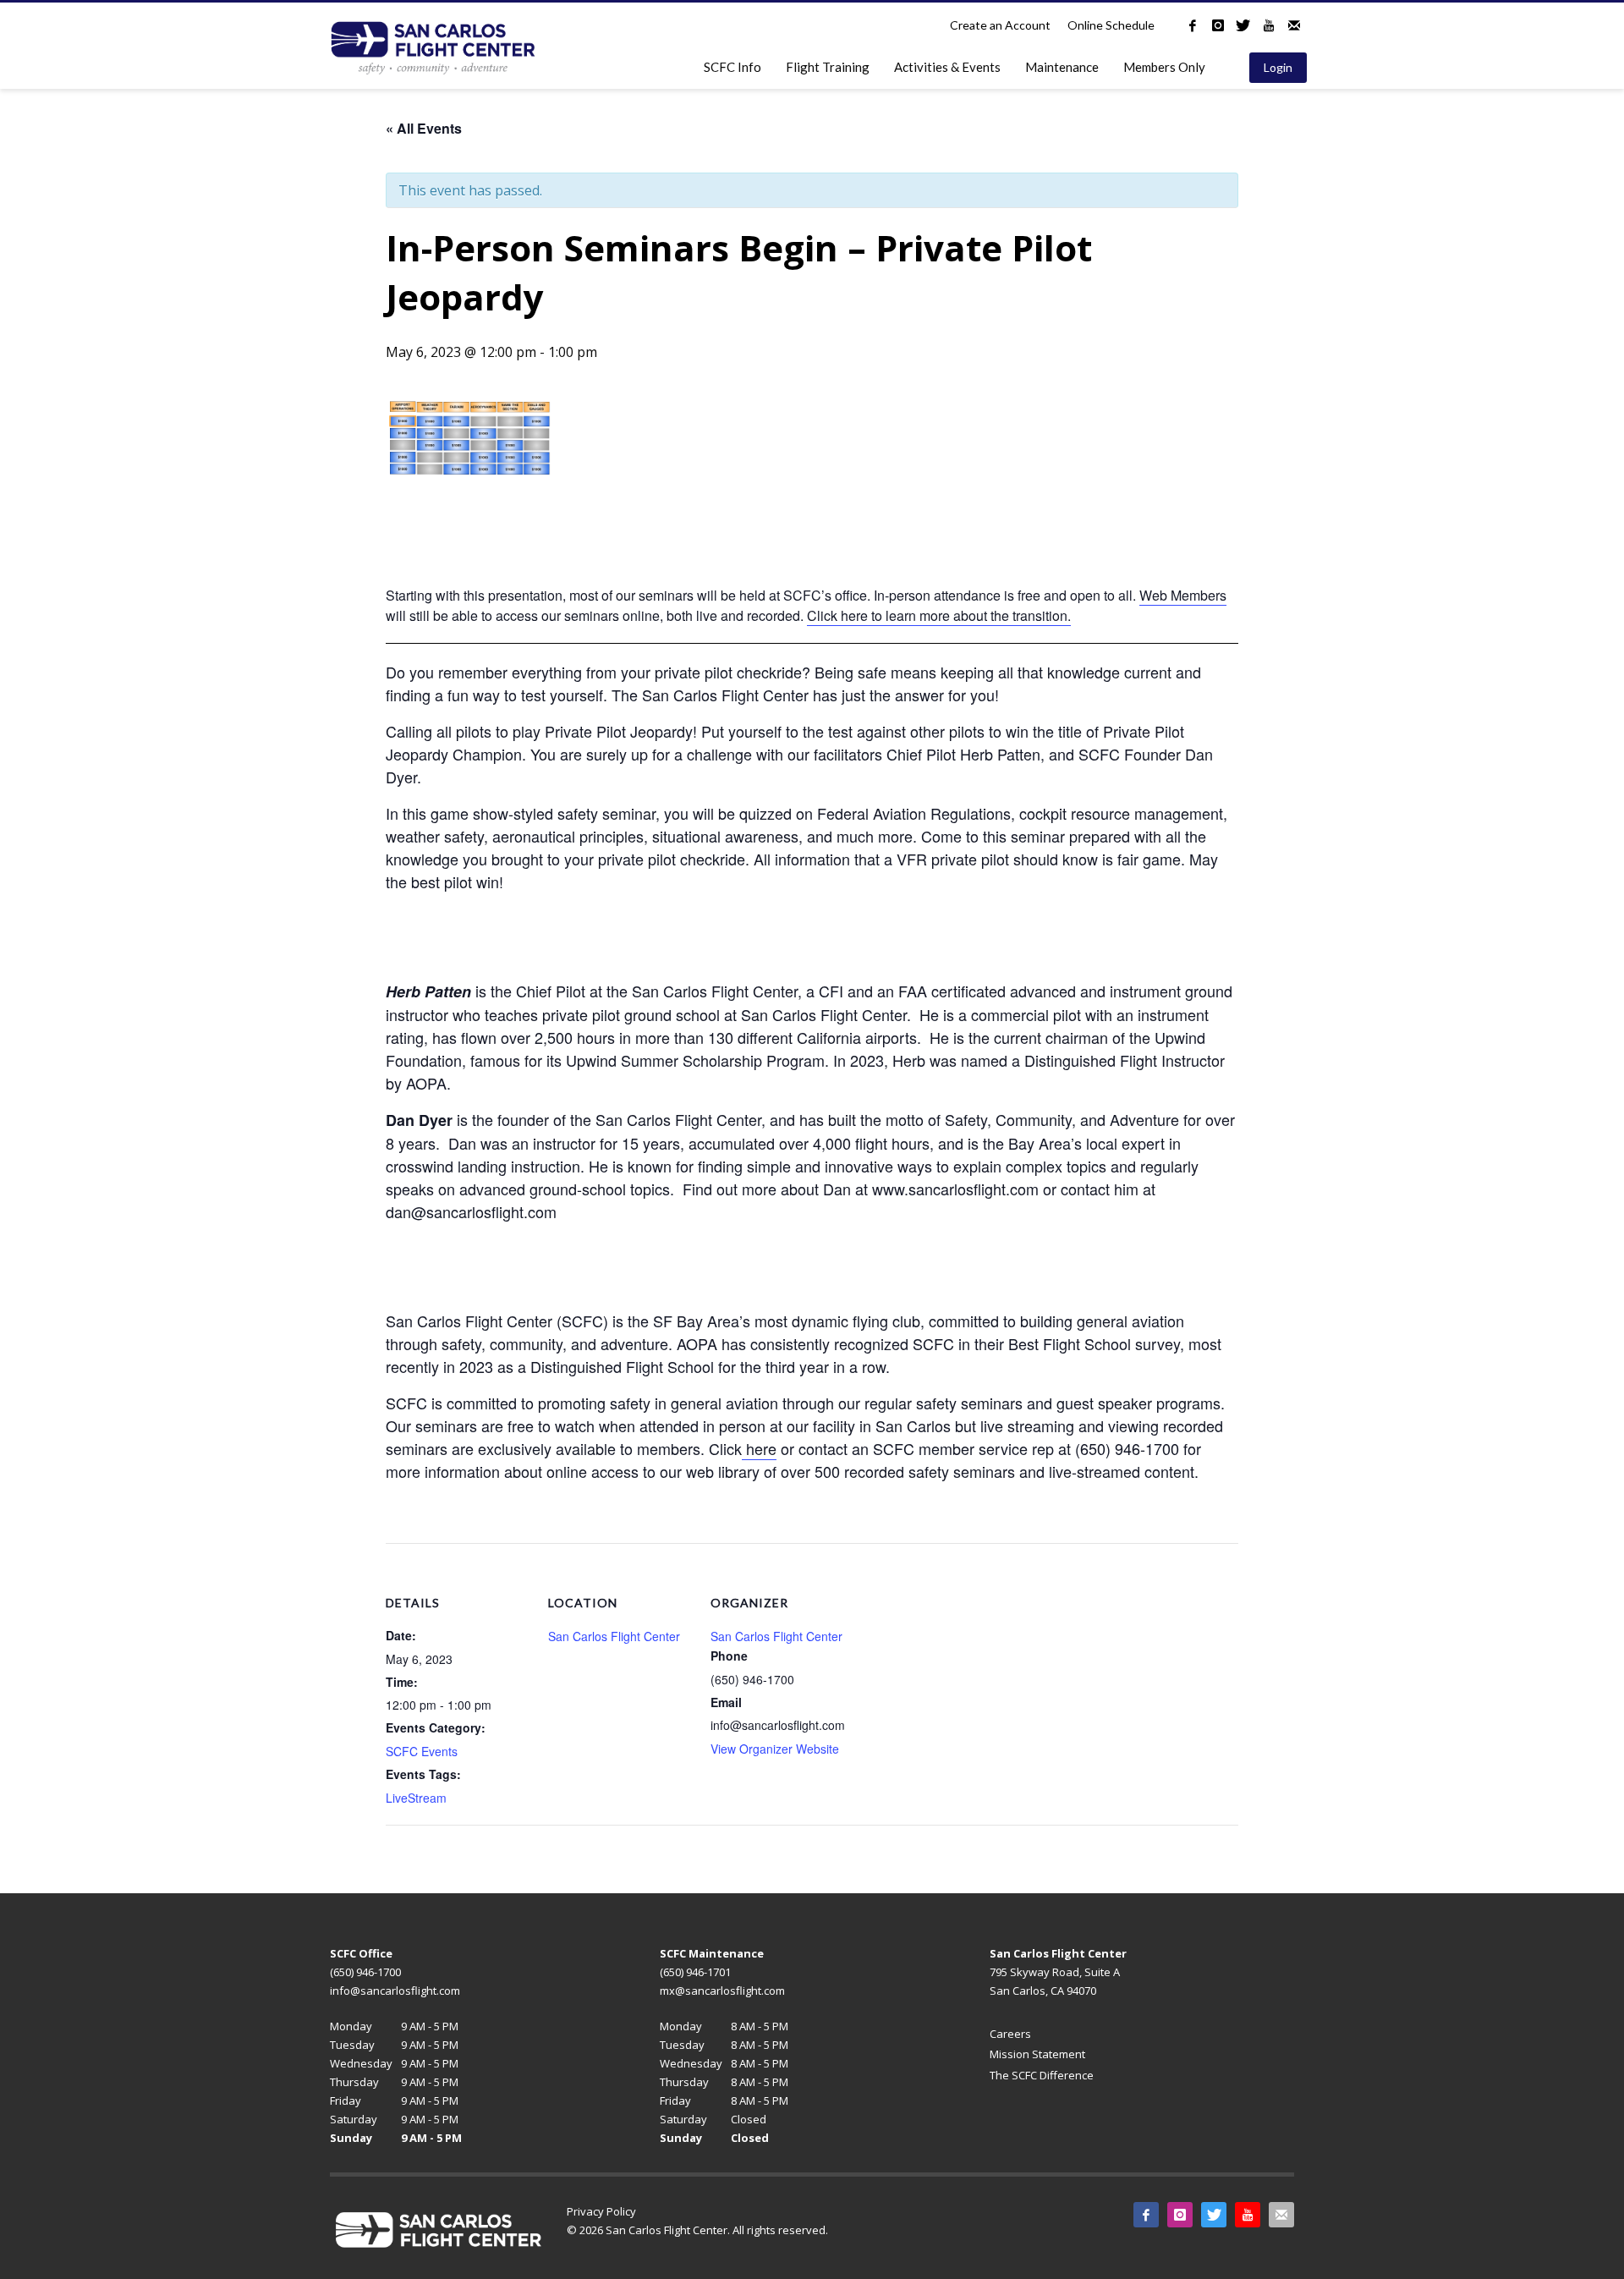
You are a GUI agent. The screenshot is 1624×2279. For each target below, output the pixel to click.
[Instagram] (1218, 25)
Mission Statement (1037, 2054)
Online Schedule (1111, 25)
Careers (1010, 2034)
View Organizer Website (775, 1749)
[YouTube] (1269, 25)
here (759, 1448)
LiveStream (416, 1798)
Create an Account (1000, 25)
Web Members (1183, 595)
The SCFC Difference (1042, 2075)
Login (1278, 67)
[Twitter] (1243, 25)
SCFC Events (422, 1751)
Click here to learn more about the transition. (939, 615)
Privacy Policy (601, 2211)
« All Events (424, 128)
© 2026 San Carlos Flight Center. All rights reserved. (697, 2230)
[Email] (1294, 25)
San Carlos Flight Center (614, 1636)
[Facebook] (1193, 25)
